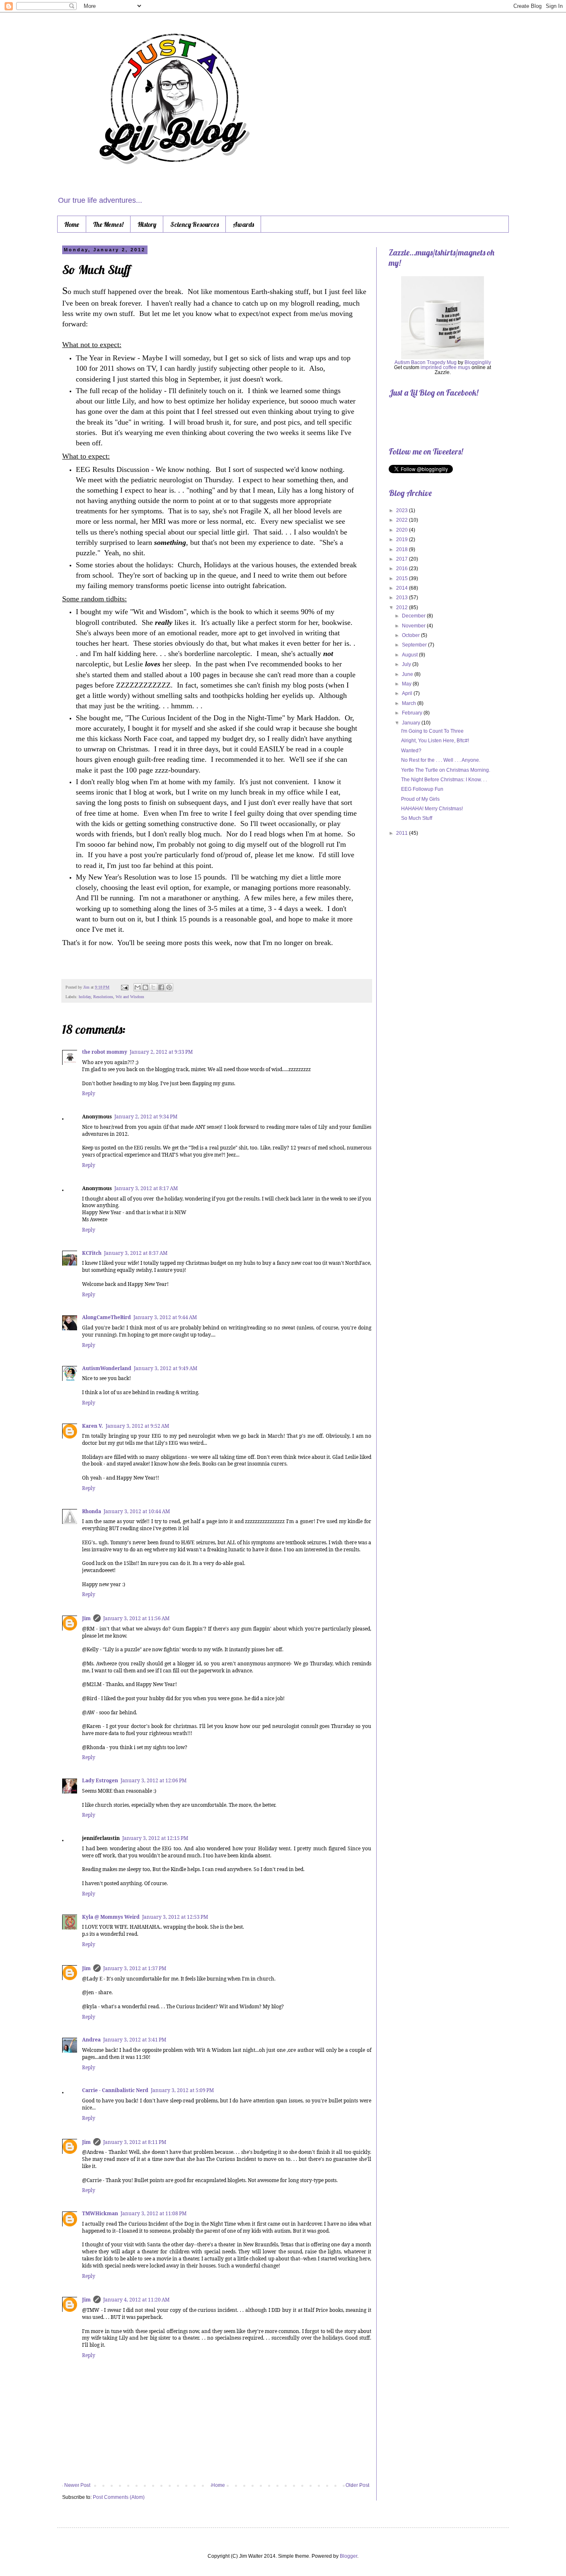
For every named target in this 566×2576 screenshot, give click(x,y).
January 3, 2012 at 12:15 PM (155, 1838)
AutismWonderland (107, 1368)
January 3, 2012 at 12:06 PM (154, 1780)
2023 (403, 510)
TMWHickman (100, 2213)
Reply (89, 1093)
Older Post (357, 2485)
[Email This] (138, 987)
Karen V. (93, 1426)
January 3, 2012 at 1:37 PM (135, 1968)
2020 (403, 530)
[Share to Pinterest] (169, 987)
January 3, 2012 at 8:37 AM (136, 1253)
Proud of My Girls (420, 799)
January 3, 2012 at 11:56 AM (136, 1618)
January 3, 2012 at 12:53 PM (175, 1917)
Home (72, 224)
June (408, 674)
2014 (403, 588)
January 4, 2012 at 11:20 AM (136, 2300)
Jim (87, 987)
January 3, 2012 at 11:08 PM (154, 2213)
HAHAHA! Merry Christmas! (432, 809)
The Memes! (108, 224)
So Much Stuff (417, 818)
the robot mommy (105, 1052)
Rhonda (92, 1511)
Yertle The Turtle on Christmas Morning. (446, 770)
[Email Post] (124, 987)
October (411, 635)
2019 (403, 540)
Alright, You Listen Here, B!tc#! (435, 741)
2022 (403, 520)
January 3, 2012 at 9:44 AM (165, 1317)
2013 (403, 598)
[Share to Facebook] (161, 987)
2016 (403, 569)
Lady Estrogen (100, 1780)
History (147, 224)
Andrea (91, 2040)
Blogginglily (478, 362)
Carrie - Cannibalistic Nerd (115, 2090)
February (413, 713)
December (414, 616)
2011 (403, 833)
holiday (85, 997)
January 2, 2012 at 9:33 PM (161, 1052)
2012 (403, 608)
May (407, 684)
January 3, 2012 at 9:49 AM (166, 1368)
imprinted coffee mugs (445, 367)
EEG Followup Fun (422, 789)
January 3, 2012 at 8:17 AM (146, 1188)
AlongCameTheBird (106, 1317)
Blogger (348, 2556)
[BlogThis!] (145, 987)
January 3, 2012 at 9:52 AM (137, 1426)
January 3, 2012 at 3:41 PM (135, 2040)
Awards (243, 224)
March (410, 703)
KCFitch (92, 1253)
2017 (403, 559)
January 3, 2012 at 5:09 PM (182, 2090)
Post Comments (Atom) (119, 2497)
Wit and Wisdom (130, 997)
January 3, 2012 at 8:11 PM (135, 2142)
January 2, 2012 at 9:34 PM (146, 1117)
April (408, 693)
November (414, 626)
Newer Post (77, 2485)
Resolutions (103, 997)
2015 (403, 578)
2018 (403, 549)
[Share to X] (153, 987)
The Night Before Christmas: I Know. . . (444, 780)
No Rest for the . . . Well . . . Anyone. (441, 760)
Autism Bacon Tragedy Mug (426, 362)
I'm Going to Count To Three (432, 731)
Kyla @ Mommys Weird (111, 1917)
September (415, 645)
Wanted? (411, 751)
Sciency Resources (195, 224)
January (412, 723)
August (410, 655)
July (407, 664)
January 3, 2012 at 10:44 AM (137, 1511)
